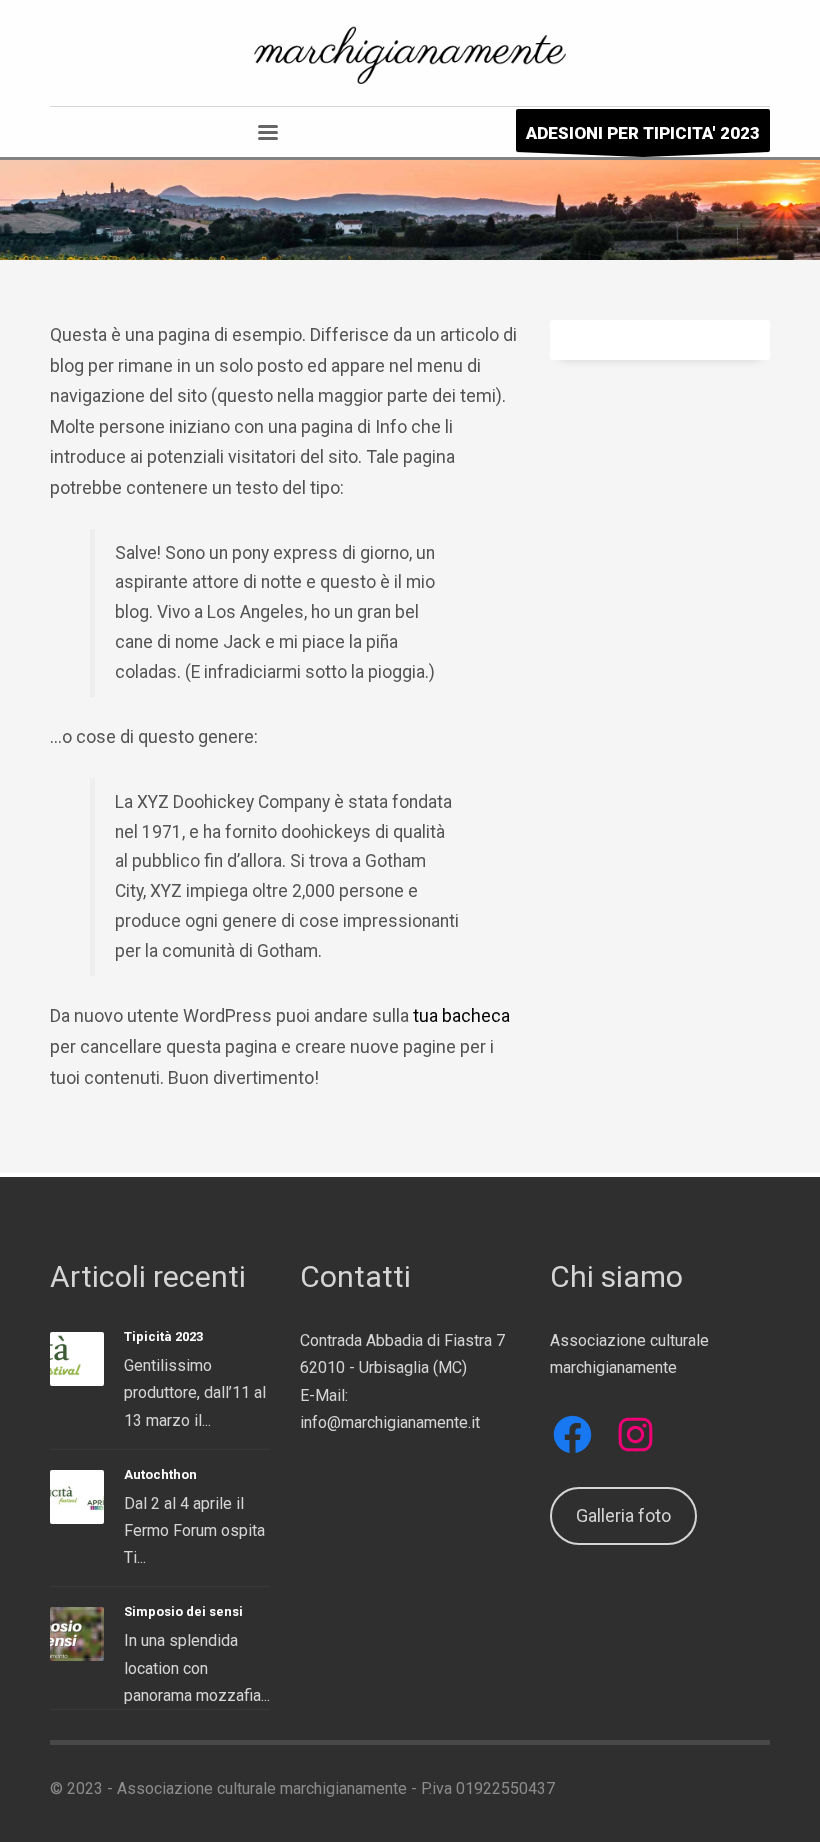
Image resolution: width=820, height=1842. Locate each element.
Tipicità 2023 (163, 1336)
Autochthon (160, 1474)
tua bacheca (461, 1015)
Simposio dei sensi (183, 1611)
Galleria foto (623, 1515)
